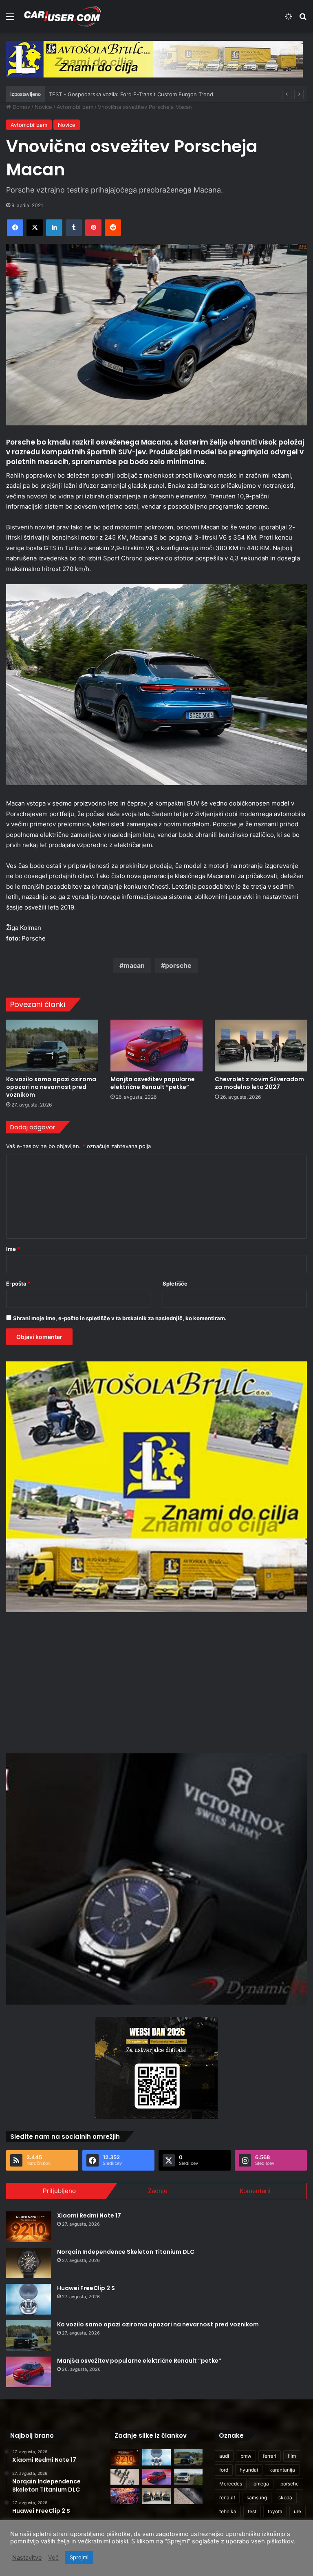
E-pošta (18, 1284)
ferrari (270, 2456)
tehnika (228, 2511)
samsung (257, 2497)
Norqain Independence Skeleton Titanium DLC (126, 2252)
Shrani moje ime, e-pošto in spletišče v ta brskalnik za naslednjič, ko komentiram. (120, 1318)
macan (134, 965)
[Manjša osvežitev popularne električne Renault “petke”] (156, 1046)
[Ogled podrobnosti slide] (154, 59)
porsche (178, 965)
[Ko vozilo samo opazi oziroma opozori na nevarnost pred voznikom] (52, 1046)
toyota (275, 2511)
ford (224, 2470)
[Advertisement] (156, 1682)
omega (261, 2484)
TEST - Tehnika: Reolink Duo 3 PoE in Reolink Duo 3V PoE (122, 94)
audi (224, 2456)
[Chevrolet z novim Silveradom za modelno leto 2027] (261, 1046)
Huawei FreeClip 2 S (86, 2288)
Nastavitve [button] (27, 2558)
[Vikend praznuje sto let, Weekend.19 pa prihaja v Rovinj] (125, 2496)
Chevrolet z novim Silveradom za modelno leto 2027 (259, 1083)
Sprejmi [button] (79, 2557)
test (252, 2511)
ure (298, 2511)
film (292, 2456)
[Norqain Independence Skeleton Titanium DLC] (29, 2263)
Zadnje (158, 2191)
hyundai (249, 2470)
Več (53, 2558)
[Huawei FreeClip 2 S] (29, 2299)
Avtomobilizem (75, 107)
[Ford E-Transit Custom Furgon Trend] (188, 2477)
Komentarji (255, 2191)
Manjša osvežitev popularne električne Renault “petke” (153, 1083)
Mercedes (231, 2484)
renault (227, 2497)
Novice (43, 107)
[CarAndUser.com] (62, 16)
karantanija (282, 2470)
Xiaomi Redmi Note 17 (89, 2215)
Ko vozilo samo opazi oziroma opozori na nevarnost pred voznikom (51, 1087)
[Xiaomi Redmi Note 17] (29, 2227)
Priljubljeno (59, 2191)
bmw (246, 2456)
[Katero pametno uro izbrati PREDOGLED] (125, 2477)
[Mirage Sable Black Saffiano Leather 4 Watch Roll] (188, 2496)
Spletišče (175, 1284)
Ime (13, 1249)
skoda (285, 2497)
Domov (21, 107)
